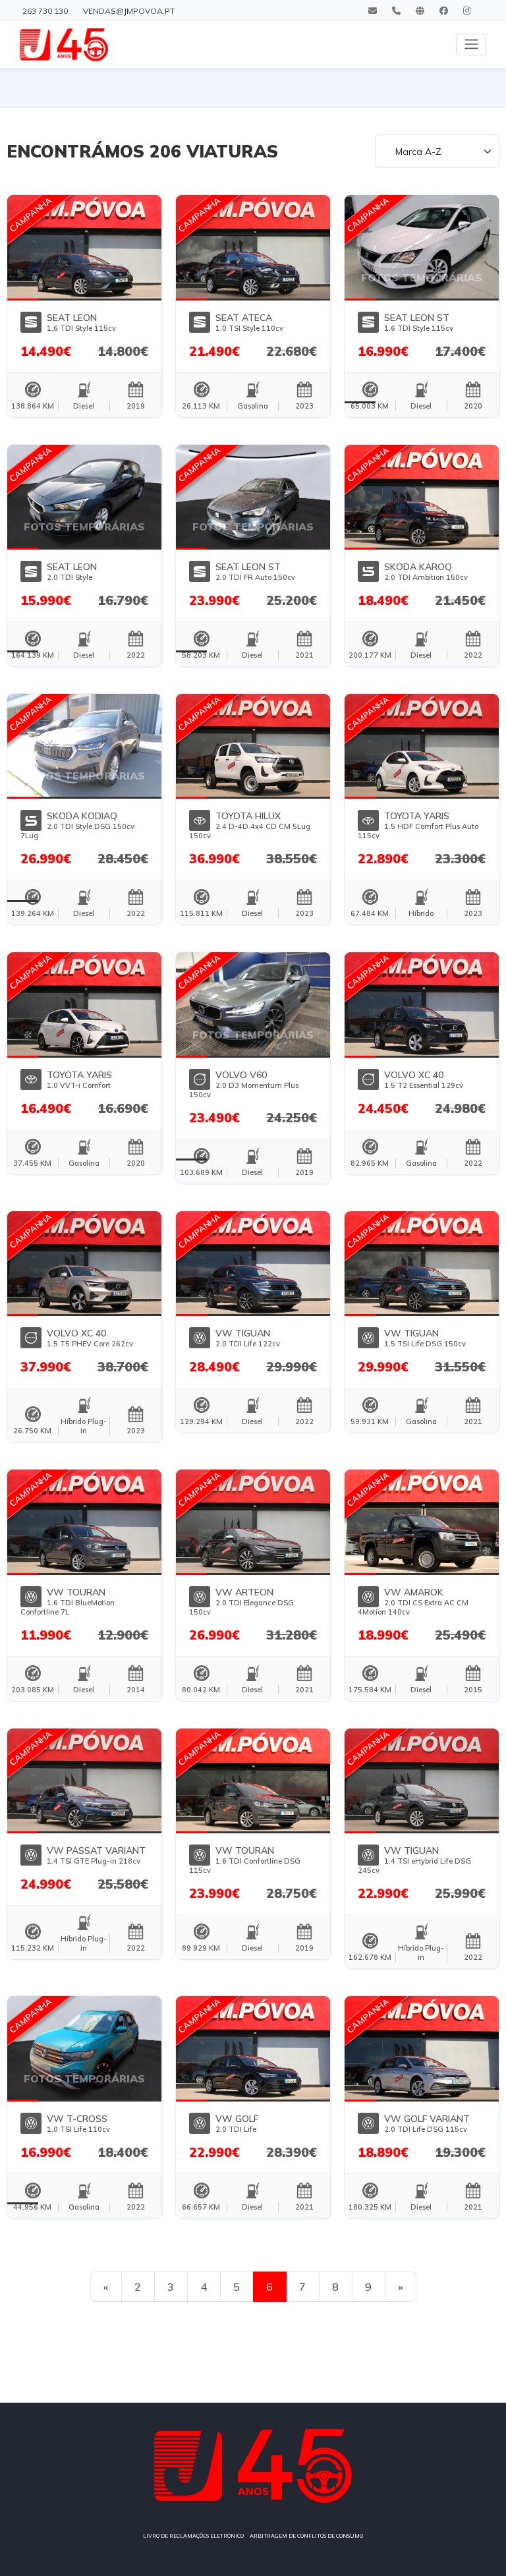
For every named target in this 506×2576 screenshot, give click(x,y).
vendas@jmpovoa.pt (129, 11)
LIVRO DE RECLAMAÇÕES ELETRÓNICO (193, 2536)
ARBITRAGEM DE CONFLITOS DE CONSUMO (306, 2536)
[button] (23, 246)
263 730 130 (45, 11)
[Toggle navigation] (471, 44)
